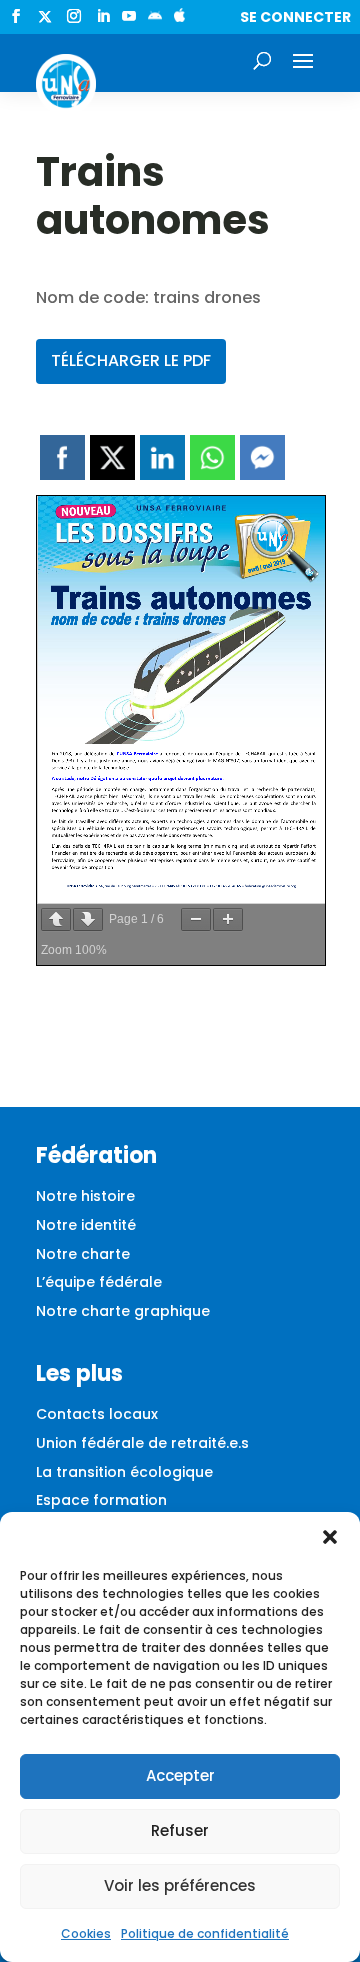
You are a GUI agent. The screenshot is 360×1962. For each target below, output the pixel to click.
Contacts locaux (97, 1414)
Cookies (86, 1933)
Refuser (180, 1830)
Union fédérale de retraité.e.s (142, 1443)
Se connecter (295, 17)
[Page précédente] (56, 919)
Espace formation (101, 1500)
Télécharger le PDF (131, 360)
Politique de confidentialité (205, 1933)
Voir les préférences (180, 1885)
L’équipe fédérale (99, 1282)
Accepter (180, 1775)
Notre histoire (85, 1196)
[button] (330, 1537)
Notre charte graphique (123, 1311)
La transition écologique (124, 1472)
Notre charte (83, 1254)
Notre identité (86, 1225)
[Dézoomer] (196, 919)
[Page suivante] (88, 919)
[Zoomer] (228, 919)
